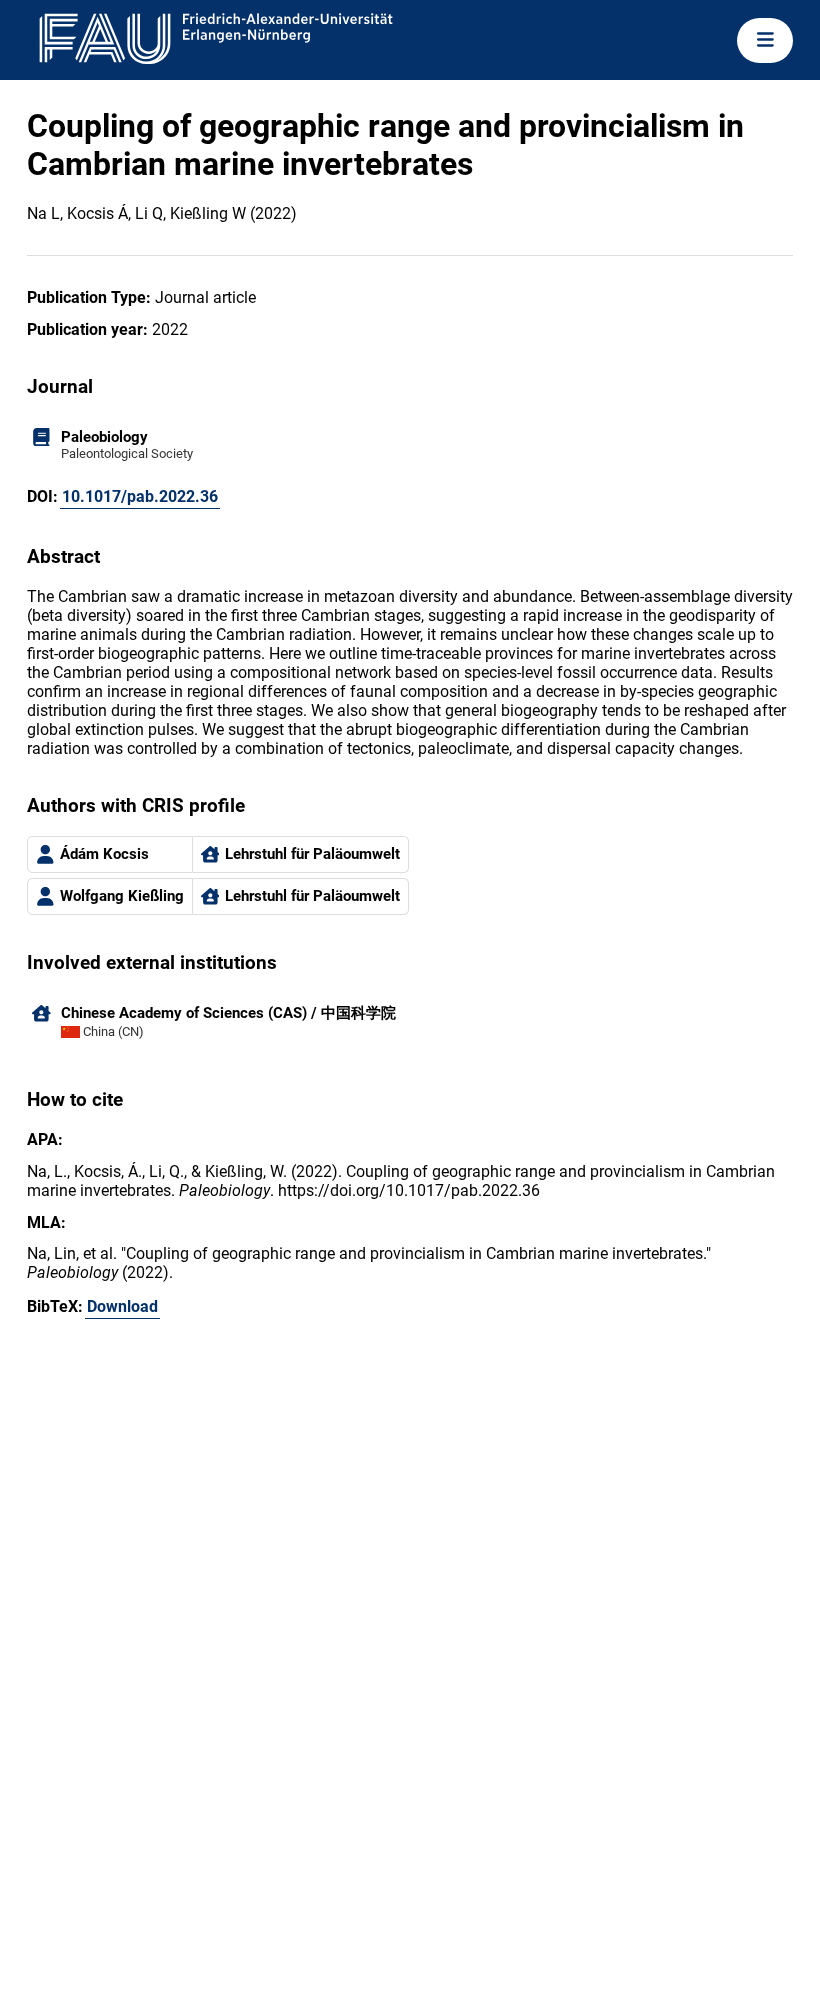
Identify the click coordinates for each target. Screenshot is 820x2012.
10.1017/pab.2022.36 (140, 496)
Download (122, 1306)
